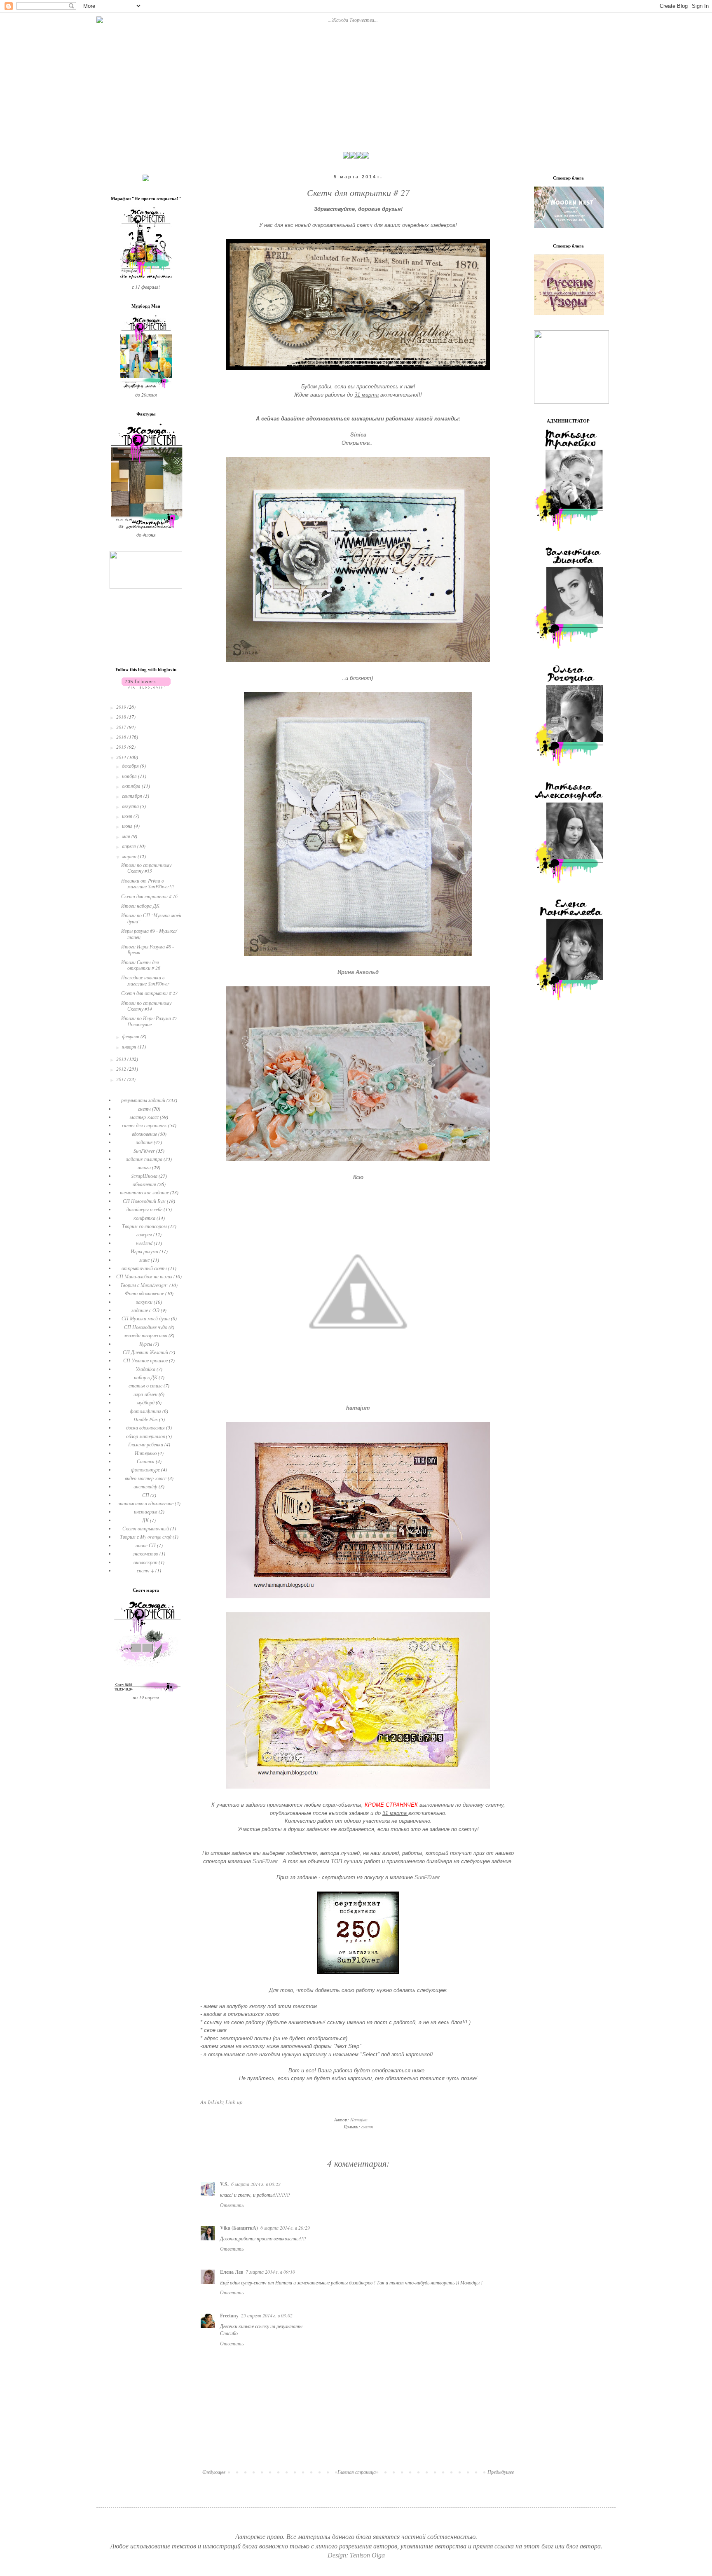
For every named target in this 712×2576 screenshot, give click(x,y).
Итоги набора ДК (140, 906)
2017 (122, 727)
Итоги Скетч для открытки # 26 (141, 965)
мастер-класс (144, 1117)
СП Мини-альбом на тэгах (144, 1276)
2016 (122, 737)
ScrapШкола (144, 1176)
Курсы (146, 1344)
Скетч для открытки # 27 (149, 993)
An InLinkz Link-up (221, 2102)
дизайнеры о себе (144, 1209)
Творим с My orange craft (146, 1537)
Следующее (214, 2472)
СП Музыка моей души (146, 1318)
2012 (122, 1069)
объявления (144, 1184)
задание (144, 1142)
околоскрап (145, 1562)
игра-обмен (145, 1394)
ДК (145, 1520)
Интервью (146, 1453)
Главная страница (357, 2472)
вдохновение (144, 1134)
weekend (144, 1243)
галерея (144, 1234)
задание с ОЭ (145, 1310)
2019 (122, 707)
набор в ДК (146, 1377)
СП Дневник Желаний (145, 1352)
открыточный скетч (144, 1268)
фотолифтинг (145, 1411)
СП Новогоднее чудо (146, 1327)
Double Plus (146, 1419)
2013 (122, 1059)
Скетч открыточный (146, 1528)
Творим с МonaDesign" (144, 1285)
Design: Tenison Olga (356, 2555)
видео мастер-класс (146, 1478)
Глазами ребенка (146, 1444)
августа (131, 806)
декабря (131, 766)
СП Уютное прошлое (145, 1360)
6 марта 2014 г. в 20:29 (285, 2228)
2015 (122, 747)
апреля (130, 846)
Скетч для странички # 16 (149, 896)
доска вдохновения (145, 1427)
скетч (367, 2126)
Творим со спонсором (144, 1226)
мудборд (146, 1402)
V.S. (224, 2184)
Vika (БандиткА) (239, 2228)
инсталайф (145, 1486)
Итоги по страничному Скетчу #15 (146, 868)
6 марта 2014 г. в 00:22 (256, 2184)
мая (127, 836)
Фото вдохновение (144, 1293)
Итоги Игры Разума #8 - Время (148, 949)
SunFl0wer (265, 1861)
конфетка (144, 1218)
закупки (144, 1302)
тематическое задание (144, 1192)
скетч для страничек (144, 1125)
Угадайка (145, 1369)
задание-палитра (144, 1159)
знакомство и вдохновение (146, 1503)
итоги (144, 1167)
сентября (133, 796)
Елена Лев (232, 2272)
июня (128, 826)
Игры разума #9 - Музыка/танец (149, 934)
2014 (122, 757)
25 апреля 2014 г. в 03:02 (267, 2315)
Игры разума (144, 1251)
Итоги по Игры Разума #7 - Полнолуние (151, 1021)
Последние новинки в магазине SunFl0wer (145, 980)
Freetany (229, 2316)
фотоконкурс (145, 1469)
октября (132, 786)
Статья (146, 1461)
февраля (131, 1036)
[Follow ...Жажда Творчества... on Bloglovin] (146, 687)
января (130, 1046)
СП (146, 1495)
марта (130, 856)
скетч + (145, 1570)
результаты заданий (143, 1100)
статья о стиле (145, 1385)
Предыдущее (501, 2472)
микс (144, 1260)
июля (128, 816)
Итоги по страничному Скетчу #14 (146, 1006)
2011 (122, 1079)
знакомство (145, 1553)
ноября (130, 776)
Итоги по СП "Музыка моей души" (151, 918)
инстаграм (146, 1511)
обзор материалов (145, 1436)
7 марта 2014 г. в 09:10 (270, 2272)
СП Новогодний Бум (144, 1201)
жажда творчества (146, 1335)
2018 (122, 717)
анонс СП (146, 1545)
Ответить (232, 2205)
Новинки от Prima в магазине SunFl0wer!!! (148, 883)
